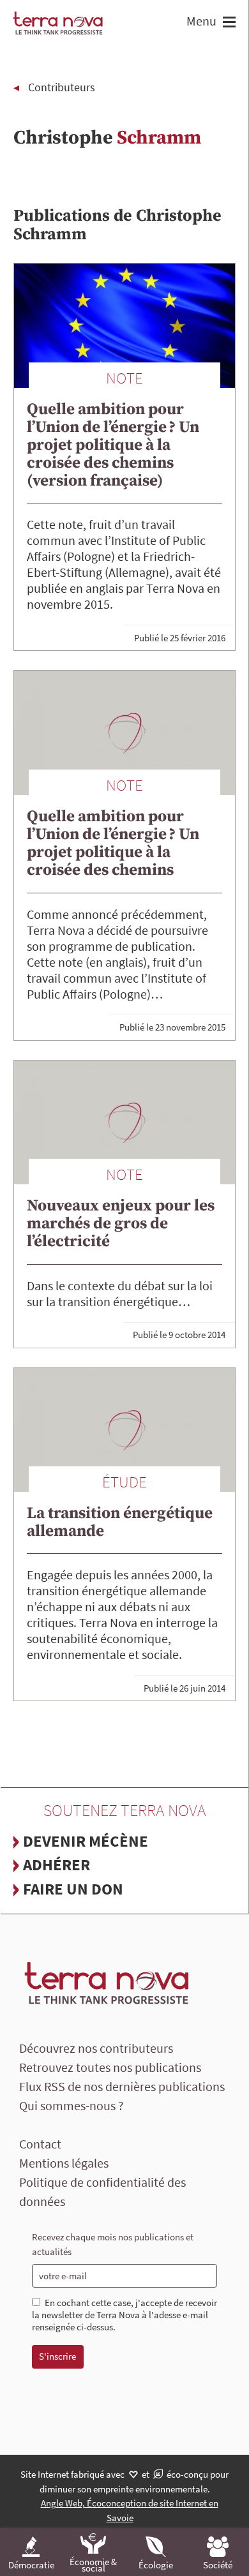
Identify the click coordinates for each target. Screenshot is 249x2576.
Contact (40, 2144)
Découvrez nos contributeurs (96, 2048)
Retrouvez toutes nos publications (110, 2067)
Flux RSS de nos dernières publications (122, 2086)
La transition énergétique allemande (120, 1522)
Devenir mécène (86, 1841)
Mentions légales (64, 2163)
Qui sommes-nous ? (72, 2105)
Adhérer (57, 1865)
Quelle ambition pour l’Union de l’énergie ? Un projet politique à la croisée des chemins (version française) (113, 445)
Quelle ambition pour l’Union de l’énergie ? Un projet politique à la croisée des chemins (113, 843)
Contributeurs (62, 87)
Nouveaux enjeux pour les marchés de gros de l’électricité (121, 1224)
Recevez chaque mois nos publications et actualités (113, 2244)
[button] (228, 23)
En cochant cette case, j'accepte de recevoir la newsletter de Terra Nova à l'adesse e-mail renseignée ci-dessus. (124, 2315)
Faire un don (73, 1889)
